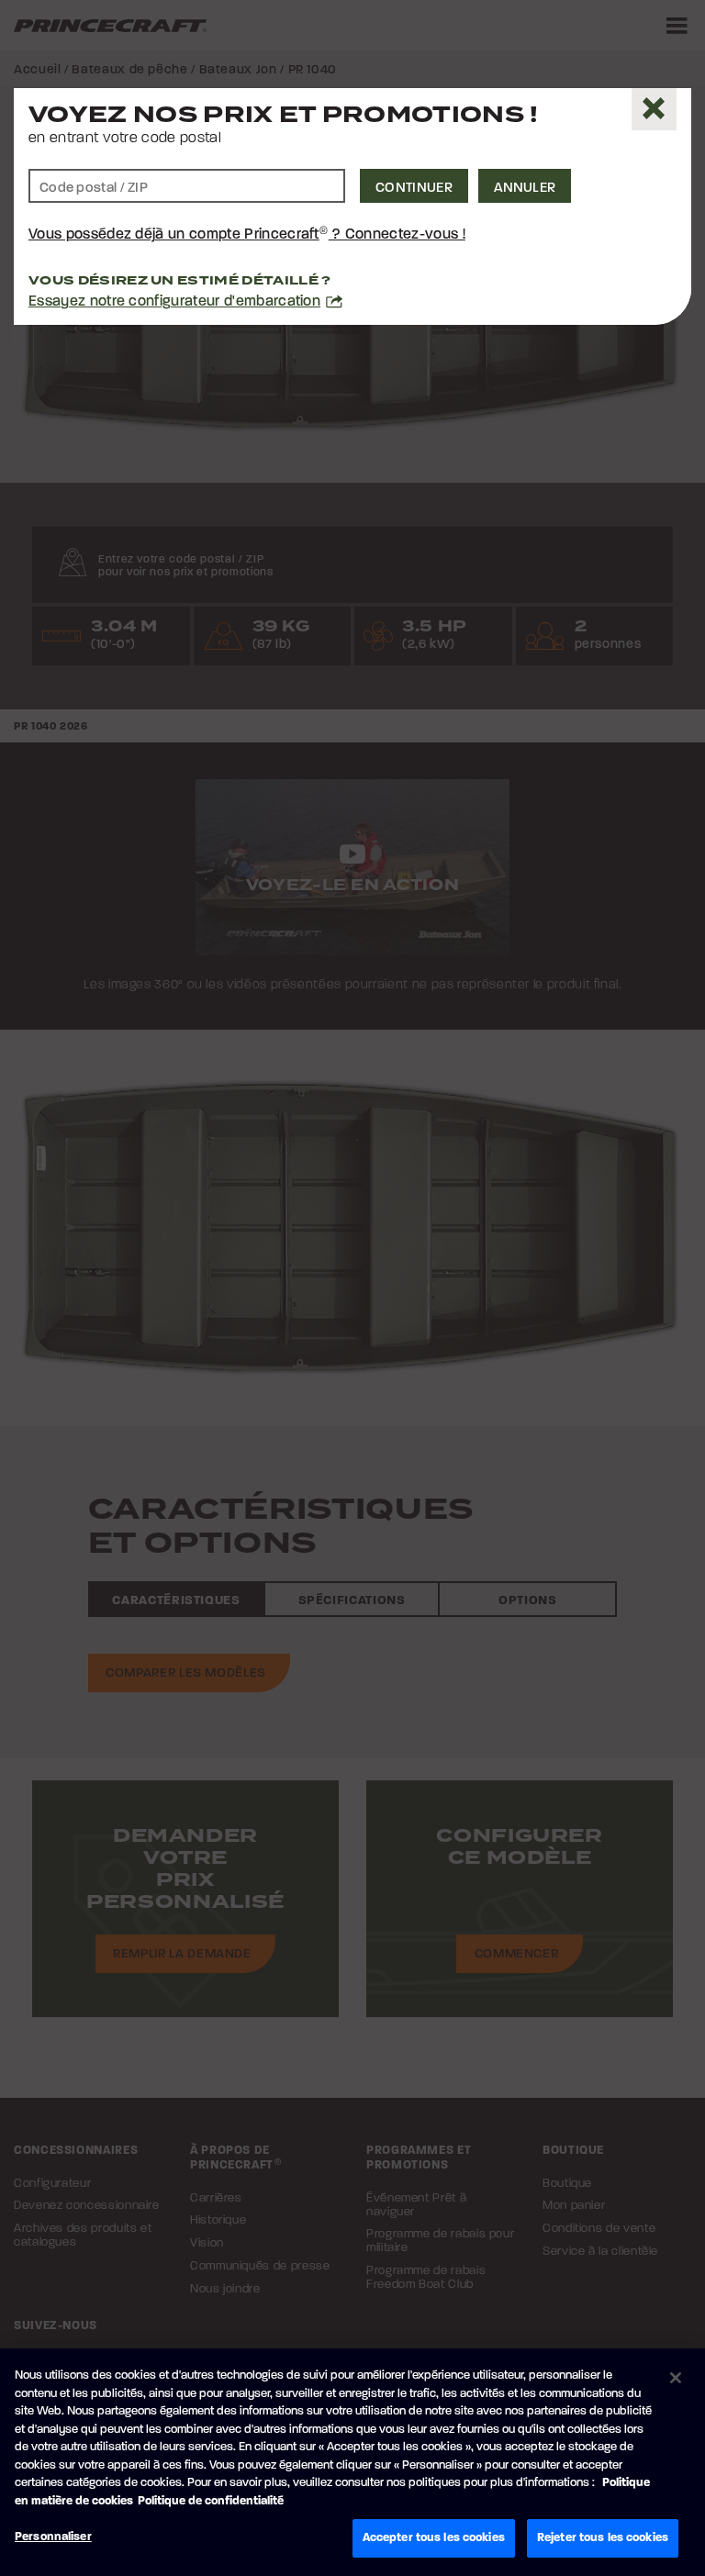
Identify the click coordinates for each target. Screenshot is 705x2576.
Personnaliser (53, 2537)
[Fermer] (676, 2378)
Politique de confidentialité (211, 2501)
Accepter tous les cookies (434, 2537)
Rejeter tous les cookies (603, 2537)
